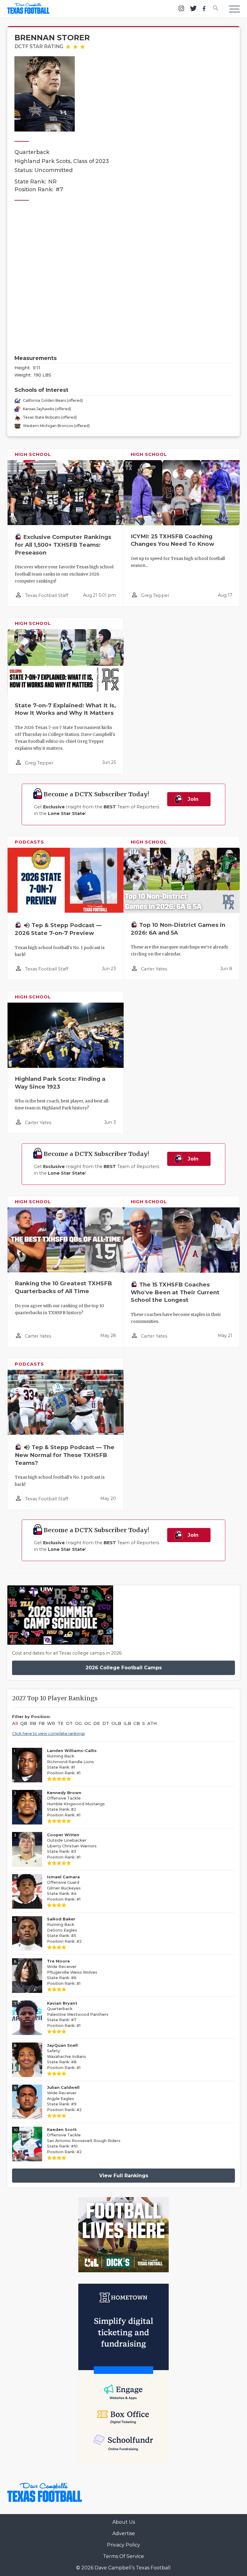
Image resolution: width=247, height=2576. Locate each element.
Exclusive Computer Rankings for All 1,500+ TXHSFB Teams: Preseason (63, 545)
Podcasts (29, 842)
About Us (124, 2522)
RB (33, 1723)
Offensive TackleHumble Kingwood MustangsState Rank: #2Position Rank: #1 (76, 1804)
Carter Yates (154, 969)
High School (33, 454)
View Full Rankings (124, 2176)
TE (61, 1723)
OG (78, 1723)
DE (97, 1723)
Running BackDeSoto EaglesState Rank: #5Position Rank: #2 (64, 1930)
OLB (116, 1723)
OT (69, 1723)
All (15, 1723)
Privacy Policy (123, 2545)
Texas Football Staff (47, 595)
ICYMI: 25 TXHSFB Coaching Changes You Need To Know (172, 540)
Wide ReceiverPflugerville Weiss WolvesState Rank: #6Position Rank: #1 (72, 1972)
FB (42, 1723)
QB (24, 1723)
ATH (152, 1723)
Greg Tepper (155, 595)
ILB (127, 1723)
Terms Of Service (123, 2556)
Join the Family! (186, 801)
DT (106, 1723)
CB (137, 1723)
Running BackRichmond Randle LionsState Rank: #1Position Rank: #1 (72, 1762)
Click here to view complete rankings (48, 1733)
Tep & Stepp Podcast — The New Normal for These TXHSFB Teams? (65, 1455)
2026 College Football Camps (124, 1668)
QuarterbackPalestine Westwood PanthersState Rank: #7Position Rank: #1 (78, 2014)
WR (51, 1723)
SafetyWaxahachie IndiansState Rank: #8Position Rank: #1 (67, 2056)
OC (88, 1723)
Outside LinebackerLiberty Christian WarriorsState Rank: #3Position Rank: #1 (72, 1846)
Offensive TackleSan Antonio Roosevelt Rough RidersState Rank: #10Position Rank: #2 (84, 2141)
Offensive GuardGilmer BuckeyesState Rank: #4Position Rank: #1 (64, 1888)
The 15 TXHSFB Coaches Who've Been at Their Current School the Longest (175, 1292)
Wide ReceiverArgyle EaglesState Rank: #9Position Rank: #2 (64, 2099)
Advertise (124, 2533)
